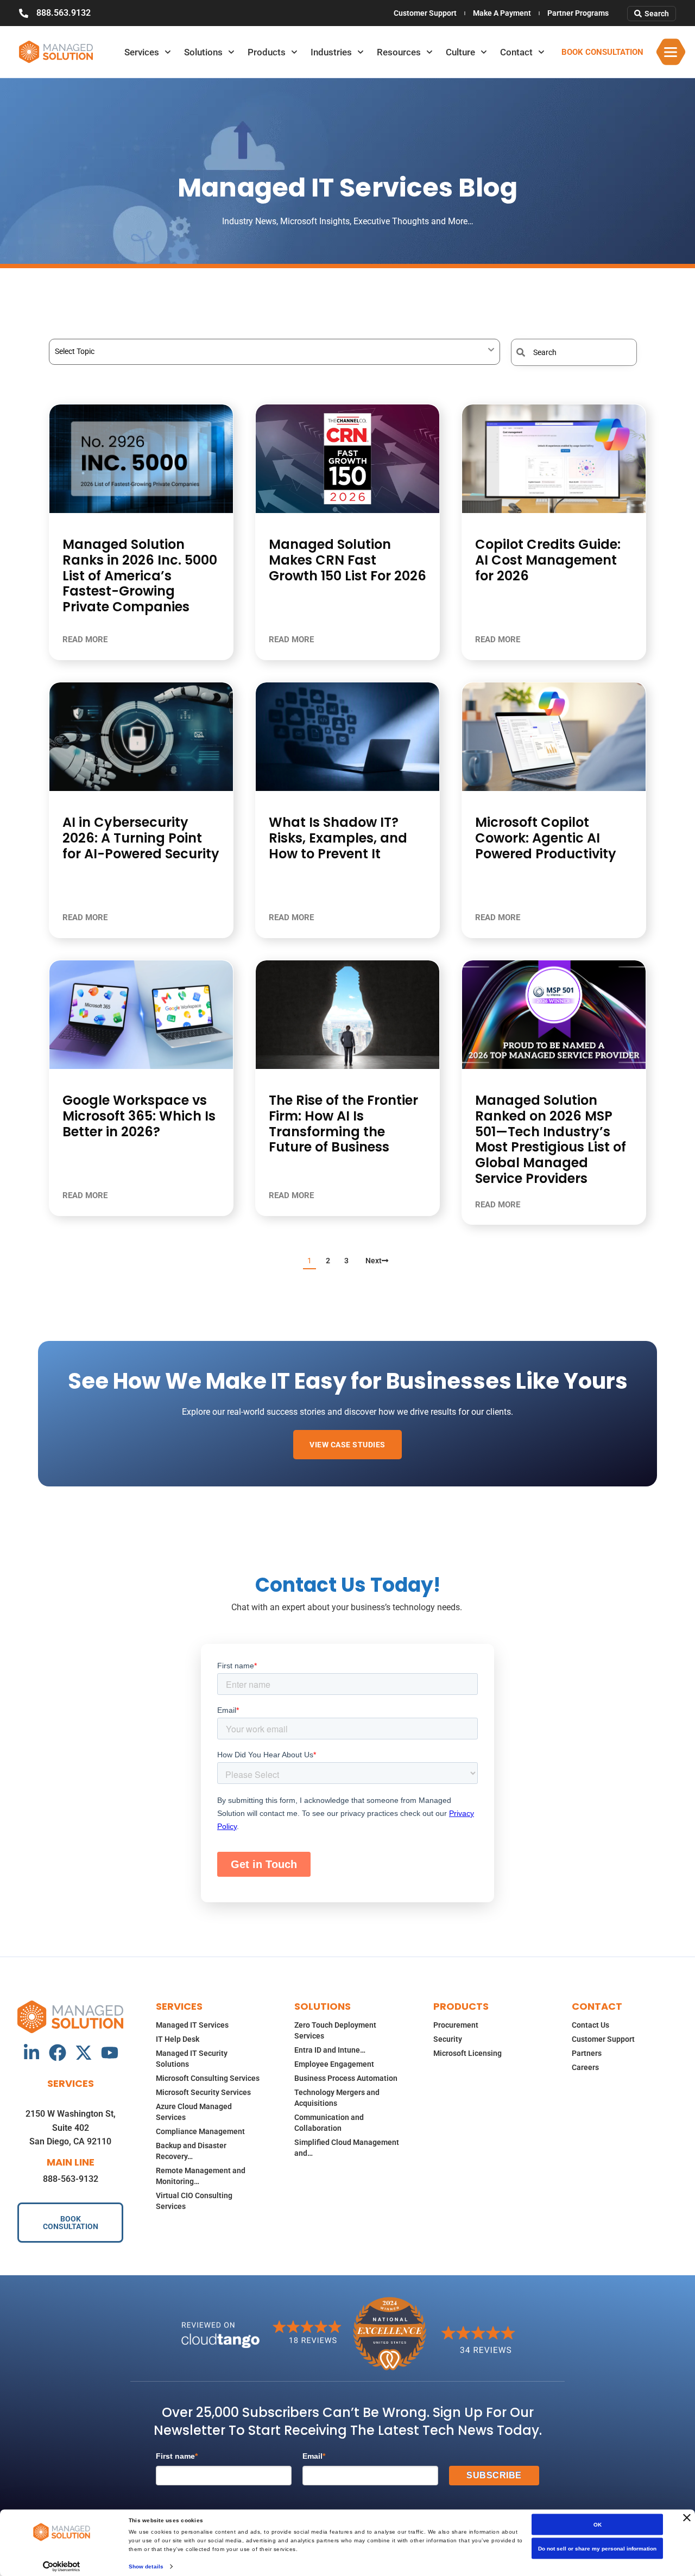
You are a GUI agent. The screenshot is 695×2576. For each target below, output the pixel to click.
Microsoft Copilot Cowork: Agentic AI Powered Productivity (546, 838)
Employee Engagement (334, 2064)
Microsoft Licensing (467, 2053)
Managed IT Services (192, 2025)
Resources (399, 52)
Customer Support (425, 13)
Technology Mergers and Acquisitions (337, 2098)
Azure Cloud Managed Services (194, 2112)
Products (267, 52)
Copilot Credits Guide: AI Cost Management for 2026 (548, 560)
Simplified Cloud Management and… (347, 2148)
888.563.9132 (64, 13)
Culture (460, 52)
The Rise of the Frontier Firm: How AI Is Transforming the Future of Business (343, 1124)
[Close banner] (687, 2518)
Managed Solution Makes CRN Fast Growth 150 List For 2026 (347, 560)
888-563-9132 (71, 2179)
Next (374, 1261)
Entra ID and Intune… (330, 2050)
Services (142, 52)
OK (598, 2525)
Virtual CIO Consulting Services (194, 2201)
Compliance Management (200, 2131)
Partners (587, 2053)
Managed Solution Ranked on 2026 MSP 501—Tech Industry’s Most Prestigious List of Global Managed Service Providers (551, 1139)
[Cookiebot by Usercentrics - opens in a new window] (62, 2566)
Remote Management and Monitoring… (201, 2176)
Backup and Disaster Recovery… (191, 2151)
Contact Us (590, 2025)
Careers (585, 2067)
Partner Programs (578, 13)
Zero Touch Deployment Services (335, 2030)
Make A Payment (502, 13)
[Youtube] (110, 2053)
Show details (146, 2566)
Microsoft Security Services (203, 2092)
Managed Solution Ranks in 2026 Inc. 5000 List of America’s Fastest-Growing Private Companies (140, 575)
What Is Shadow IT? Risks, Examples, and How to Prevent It (338, 838)
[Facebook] (58, 2053)
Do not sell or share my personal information (597, 2549)
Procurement (456, 2025)
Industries (331, 52)
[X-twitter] (84, 2053)
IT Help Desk (178, 2039)
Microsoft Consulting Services (208, 2078)
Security (448, 2039)
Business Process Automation (346, 2078)
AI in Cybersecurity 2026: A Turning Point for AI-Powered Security (141, 838)
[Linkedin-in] (31, 2053)
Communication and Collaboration (329, 2123)
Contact (516, 52)
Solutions (203, 52)
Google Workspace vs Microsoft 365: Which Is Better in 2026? (139, 1116)
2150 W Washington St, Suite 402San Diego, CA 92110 (71, 2128)
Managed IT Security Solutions (192, 2059)
